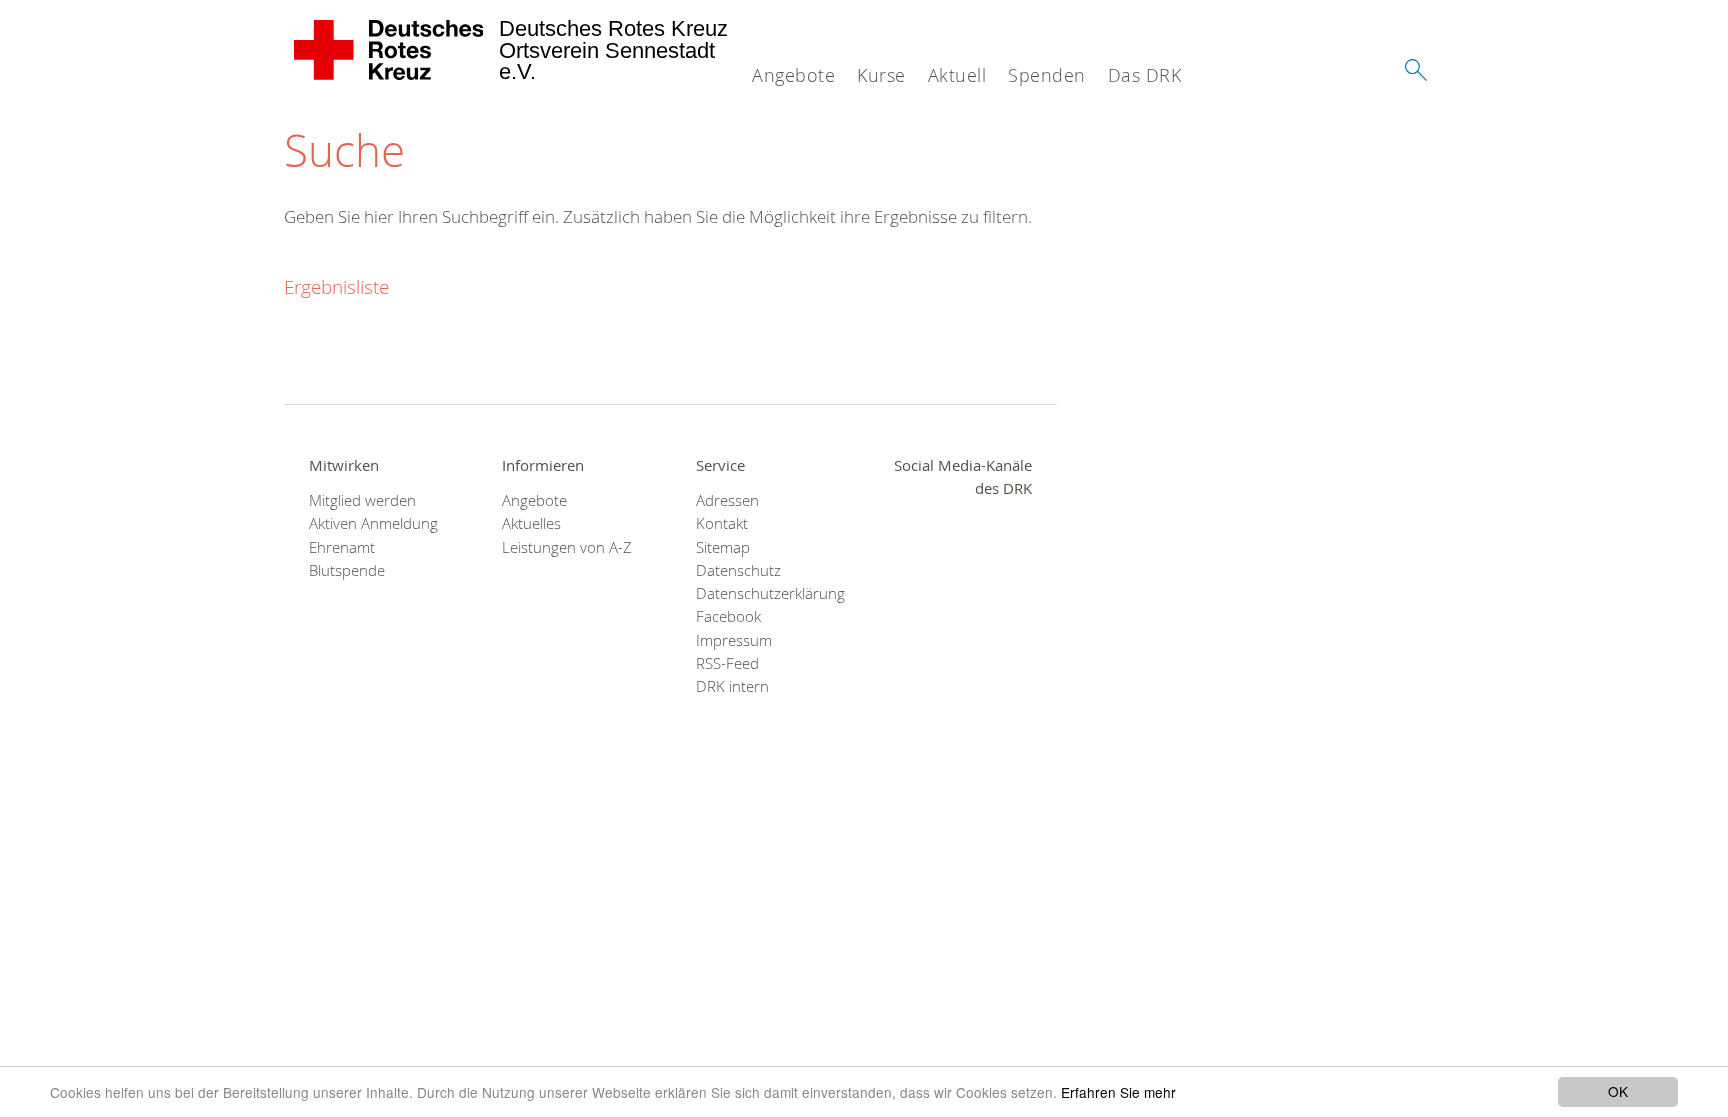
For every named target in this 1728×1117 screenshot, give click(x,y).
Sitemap (723, 547)
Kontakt (722, 523)
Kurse (881, 75)
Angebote (793, 75)
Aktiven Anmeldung (373, 523)
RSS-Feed (727, 663)
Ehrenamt (342, 547)
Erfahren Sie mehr (1118, 1092)
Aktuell (957, 75)
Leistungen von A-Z (567, 547)
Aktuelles (531, 523)
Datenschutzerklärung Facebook (767, 605)
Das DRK (1145, 75)
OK (1618, 1091)
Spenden (1047, 75)
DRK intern (732, 686)
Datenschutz (738, 570)
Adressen (727, 500)
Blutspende (347, 570)
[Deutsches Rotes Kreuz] (389, 50)
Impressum (734, 640)
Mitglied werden (362, 500)
